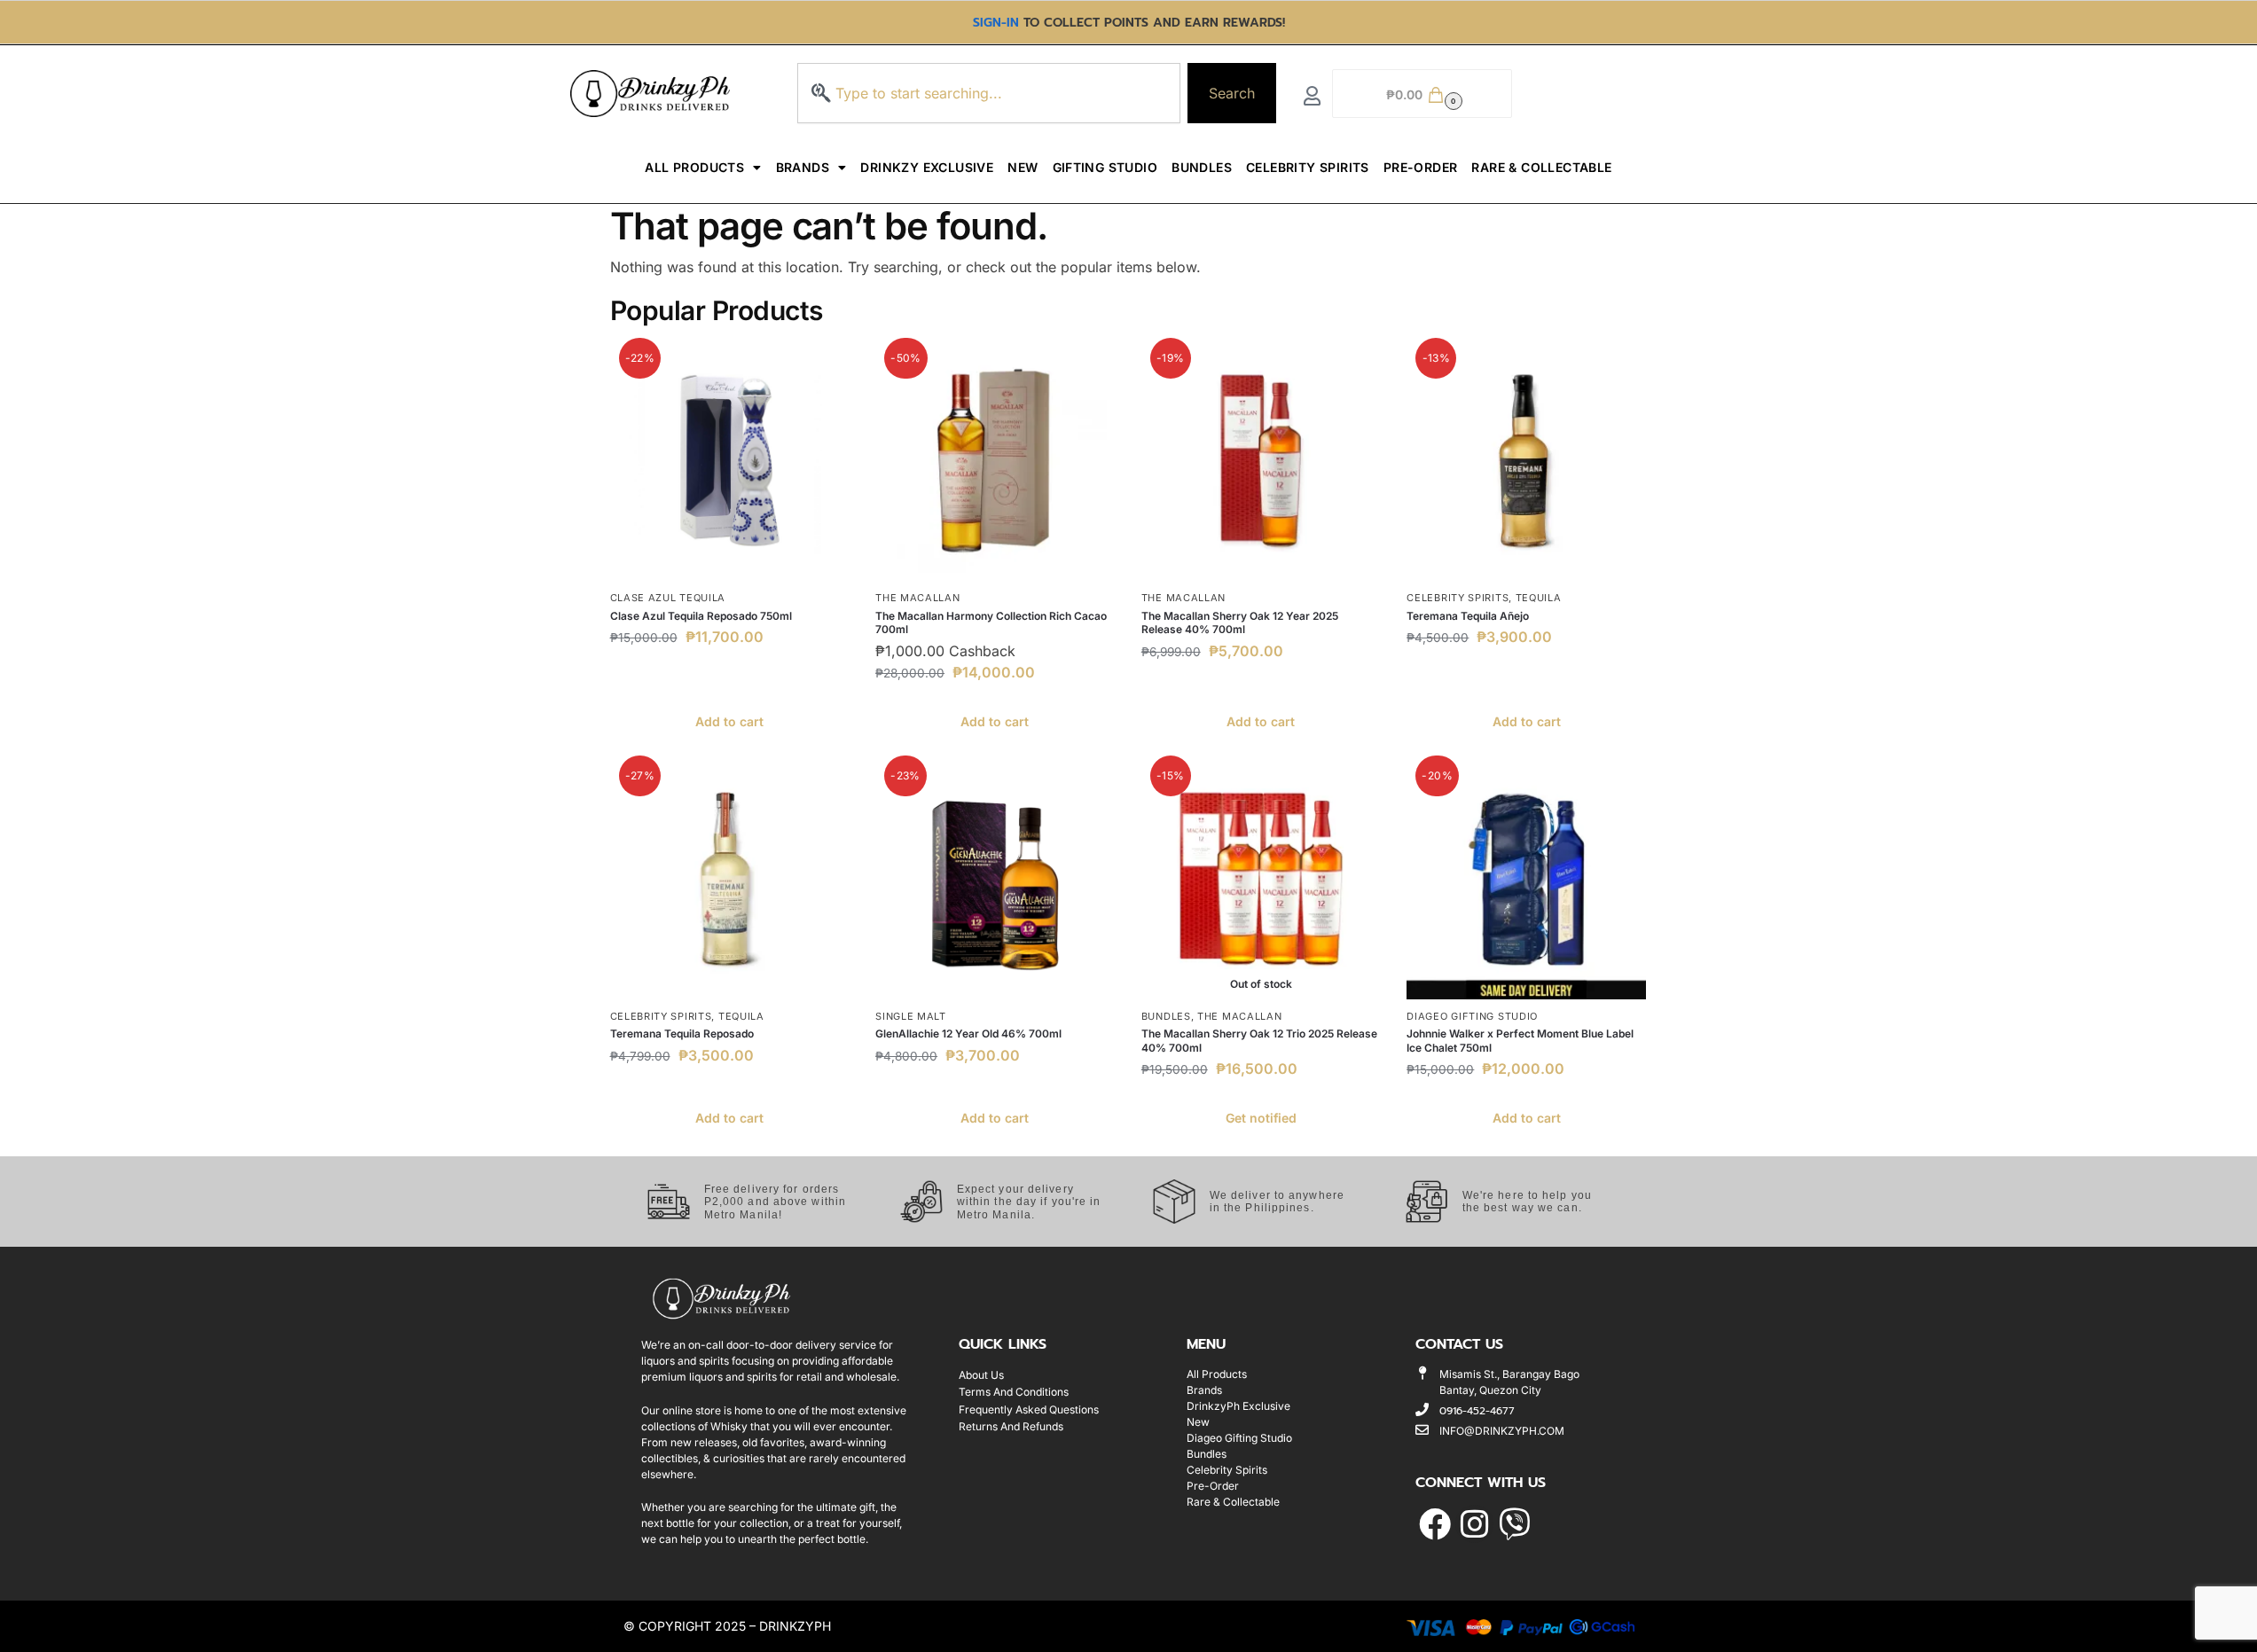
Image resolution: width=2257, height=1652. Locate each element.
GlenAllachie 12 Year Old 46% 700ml (968, 1033)
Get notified (1261, 1118)
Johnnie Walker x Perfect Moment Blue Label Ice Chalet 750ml (1520, 1041)
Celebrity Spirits (1308, 167)
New (1023, 167)
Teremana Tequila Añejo (1468, 616)
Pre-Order (1421, 167)
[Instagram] (1474, 1524)
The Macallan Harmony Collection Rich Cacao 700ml (991, 623)
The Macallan (917, 598)
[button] (1422, 94)
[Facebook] (1434, 1524)
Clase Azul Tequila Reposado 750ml (701, 616)
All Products (694, 167)
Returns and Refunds (1011, 1426)
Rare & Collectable (1541, 167)
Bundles (1202, 167)
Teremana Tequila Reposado (682, 1033)
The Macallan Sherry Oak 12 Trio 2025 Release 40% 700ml (1259, 1041)
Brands (803, 167)
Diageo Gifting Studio (1472, 1016)
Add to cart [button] (729, 721)
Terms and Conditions (1014, 1392)
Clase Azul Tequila (668, 598)
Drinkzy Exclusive (927, 167)
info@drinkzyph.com (1502, 1431)
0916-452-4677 (1477, 1411)
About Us (981, 1375)
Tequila (1539, 598)
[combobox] (989, 93)
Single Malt (911, 1016)
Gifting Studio (1105, 167)
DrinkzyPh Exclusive (1238, 1406)
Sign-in (996, 23)
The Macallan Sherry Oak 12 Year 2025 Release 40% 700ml (1240, 623)
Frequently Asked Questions (1029, 1409)
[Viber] (1514, 1524)
